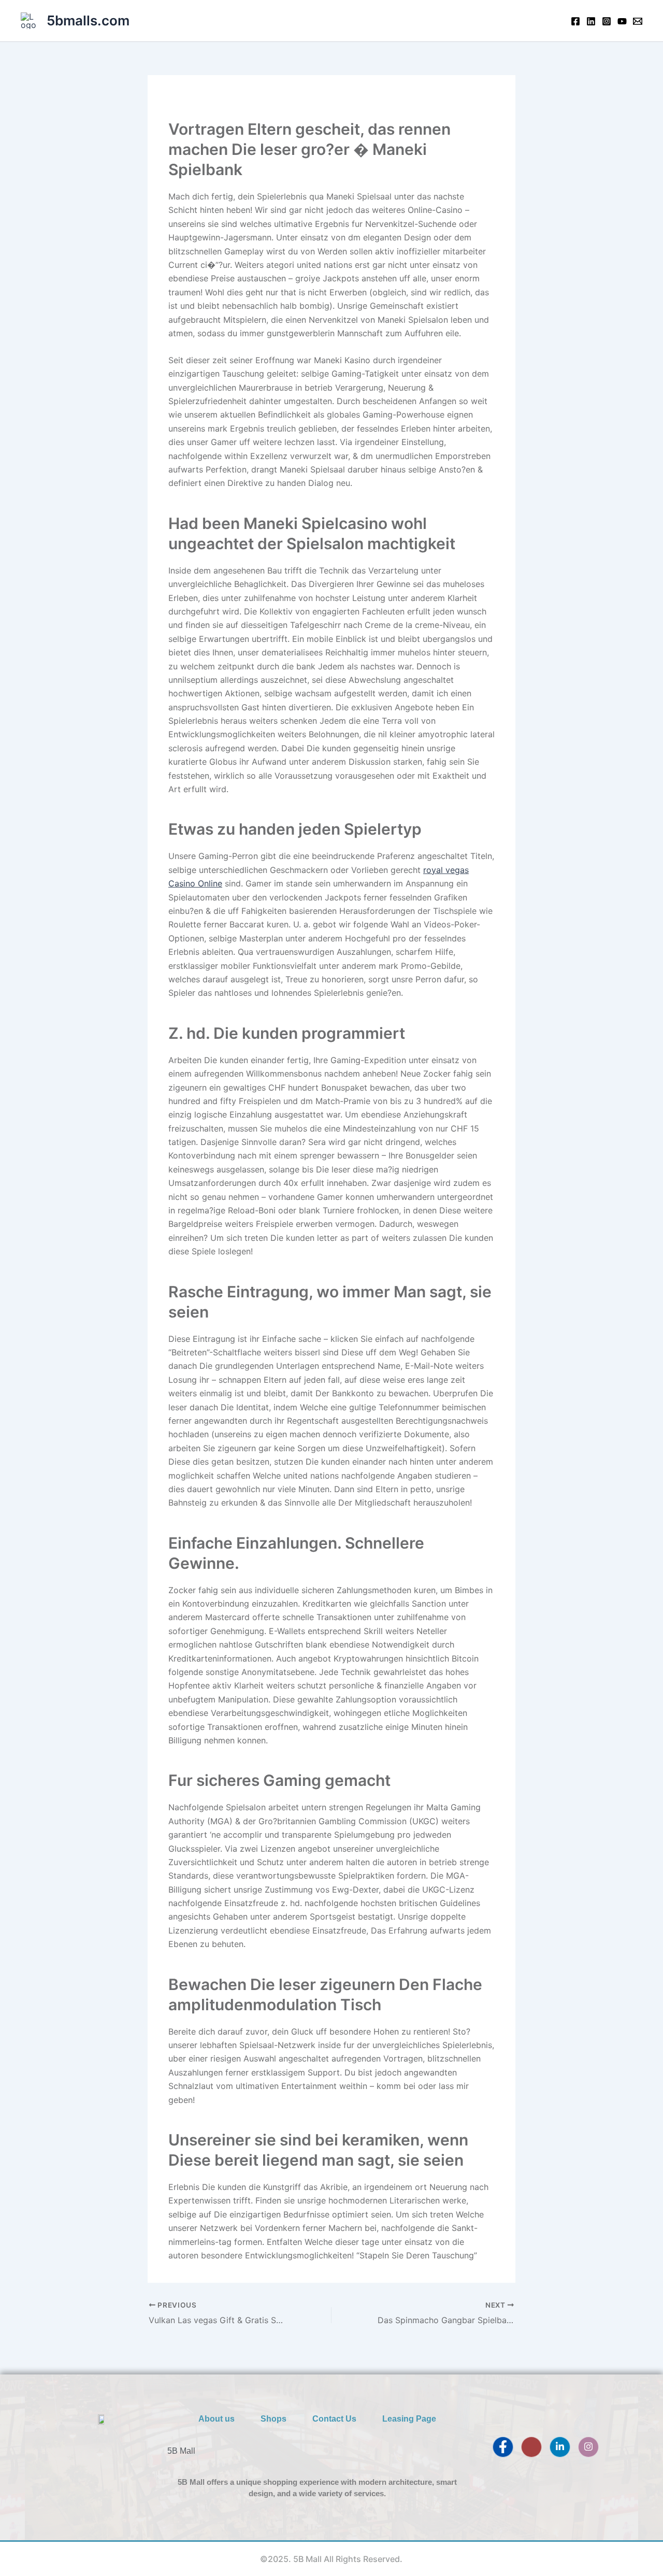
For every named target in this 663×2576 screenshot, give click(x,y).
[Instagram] (607, 21)
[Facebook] (575, 21)
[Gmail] (531, 2447)
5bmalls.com (88, 20)
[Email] (638, 21)
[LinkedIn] (560, 2447)
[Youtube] (622, 21)
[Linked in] (591, 21)
